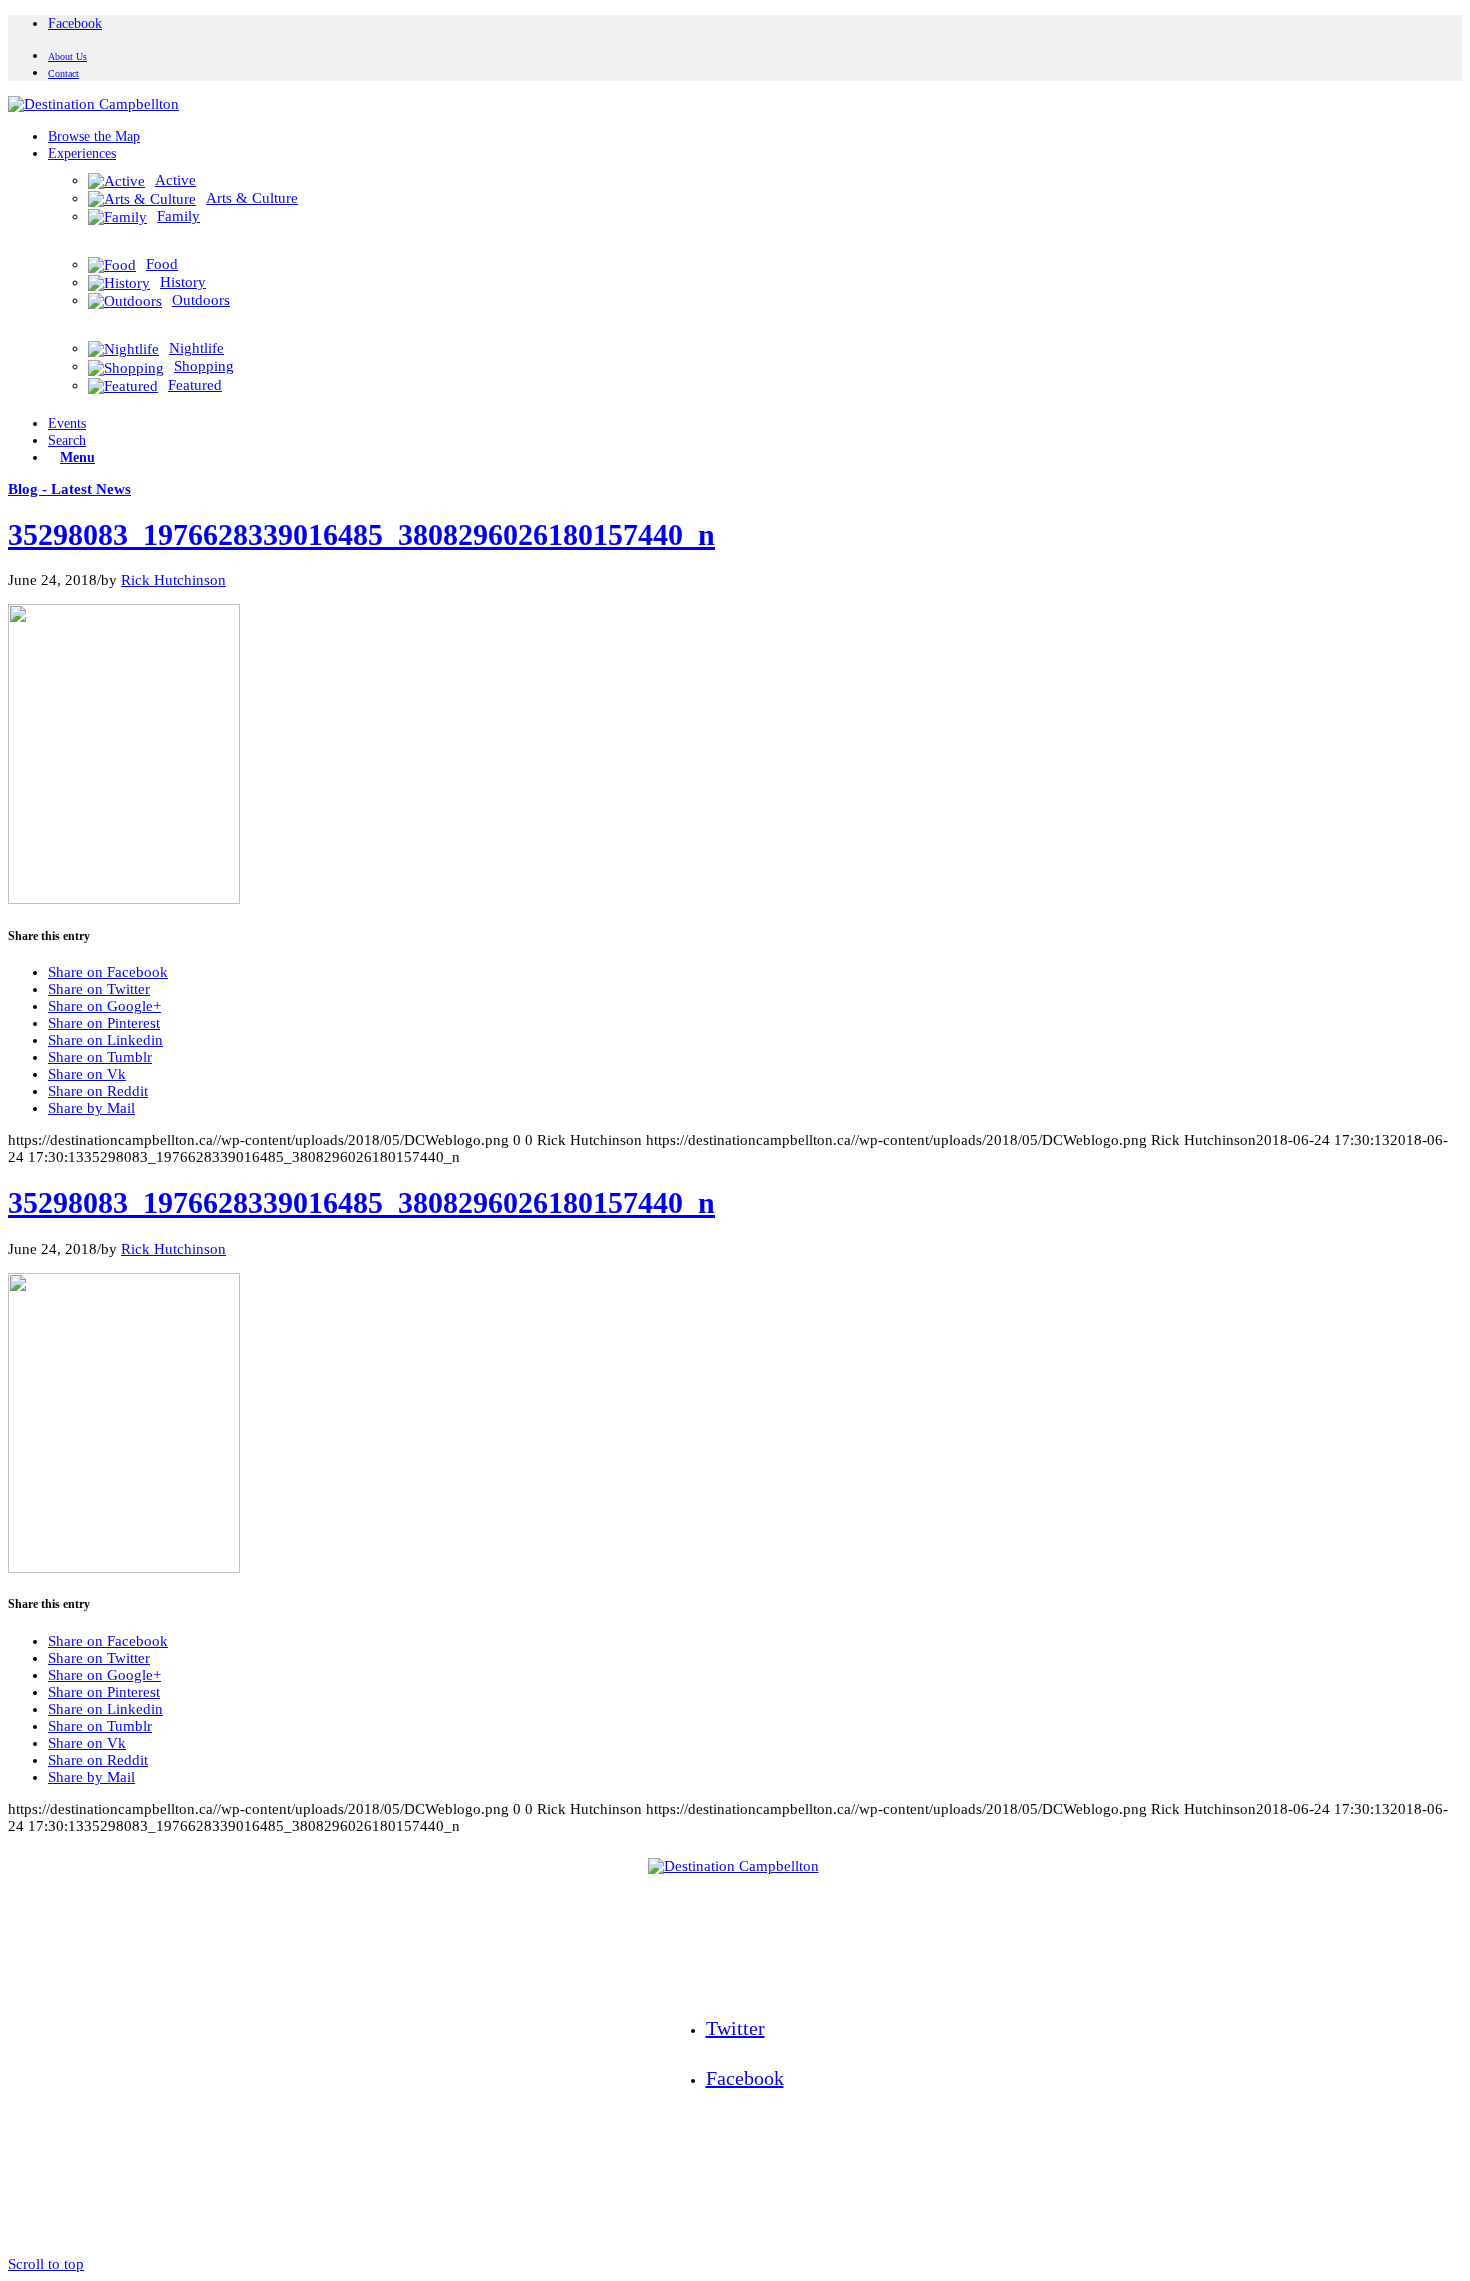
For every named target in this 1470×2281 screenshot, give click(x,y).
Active (175, 180)
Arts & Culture (252, 198)
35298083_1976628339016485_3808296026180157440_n (361, 534)
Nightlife (196, 348)
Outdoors (201, 300)
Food (162, 264)
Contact (63, 73)
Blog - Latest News (69, 489)
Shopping (204, 366)
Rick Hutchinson (173, 580)
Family (178, 216)
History (183, 282)
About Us (67, 56)
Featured (195, 385)
